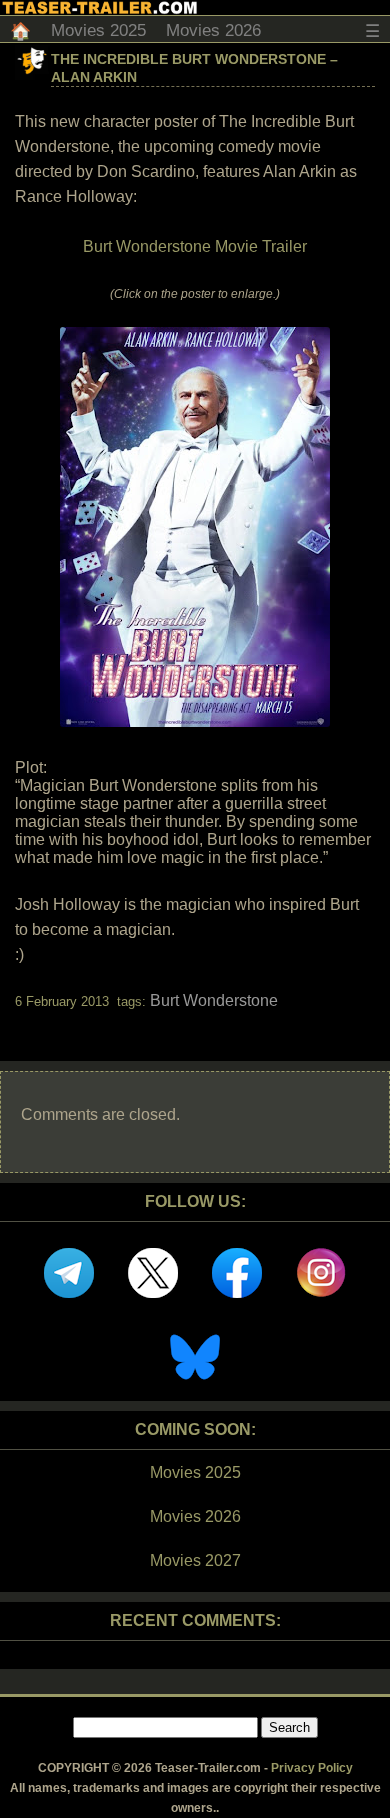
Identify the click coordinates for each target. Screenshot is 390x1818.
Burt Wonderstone (214, 1000)
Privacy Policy (312, 1768)
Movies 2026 (213, 30)
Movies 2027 (195, 1560)
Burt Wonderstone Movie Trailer (195, 246)
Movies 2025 (98, 30)
